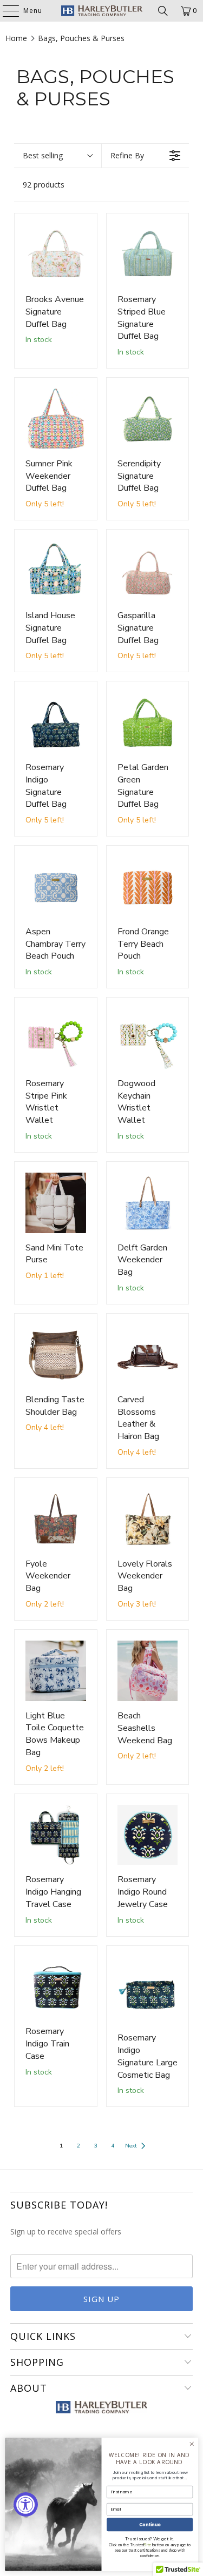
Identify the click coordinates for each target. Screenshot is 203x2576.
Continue (150, 2524)
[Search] (163, 11)
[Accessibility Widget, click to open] (26, 2504)
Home (16, 38)
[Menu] (5, 11)
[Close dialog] (192, 2444)
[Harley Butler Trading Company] (102, 11)
